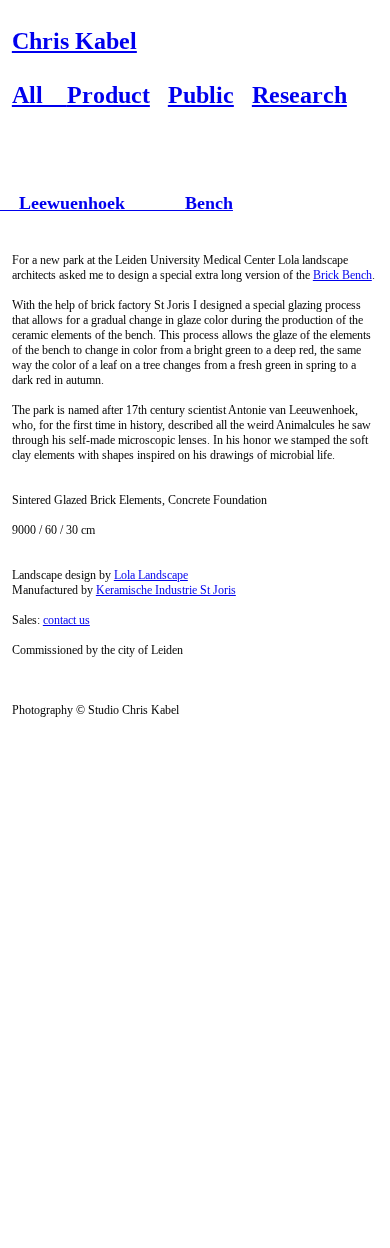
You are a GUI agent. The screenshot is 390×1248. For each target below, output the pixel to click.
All (39, 95)
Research (299, 95)
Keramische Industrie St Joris (166, 590)
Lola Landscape (151, 575)
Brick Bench (342, 275)
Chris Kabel (74, 41)
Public (201, 95)
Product (108, 95)
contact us (66, 620)
